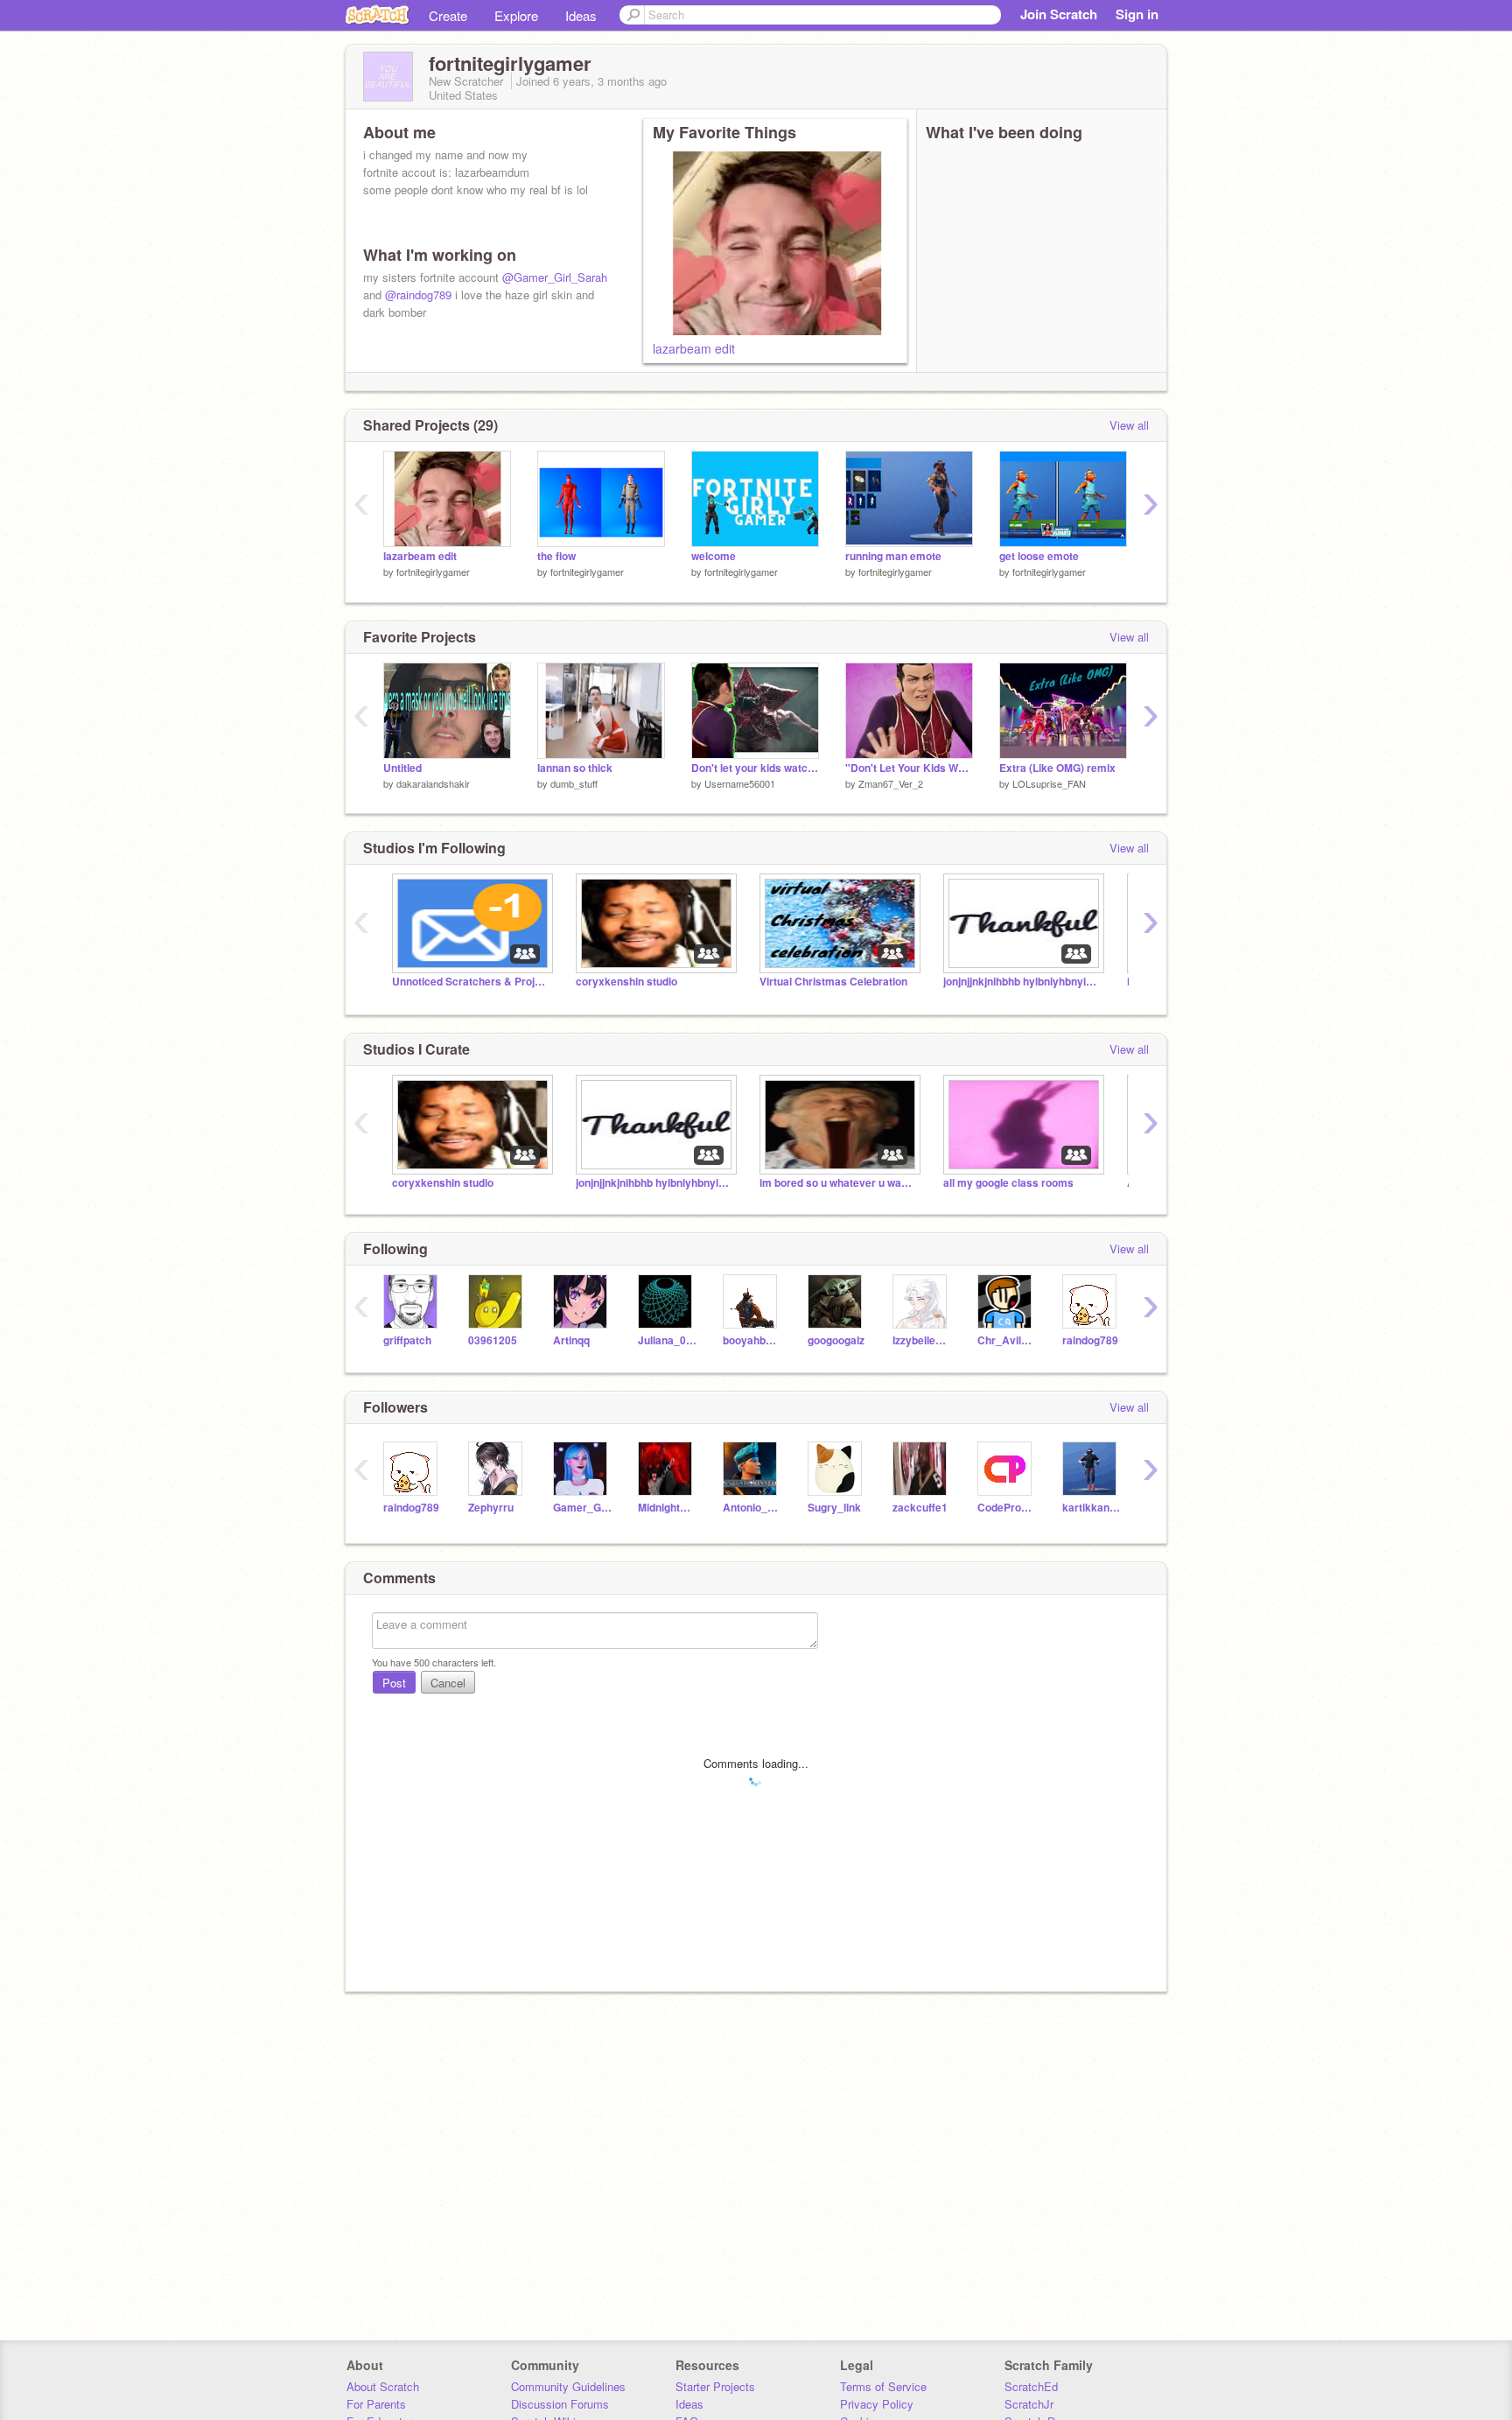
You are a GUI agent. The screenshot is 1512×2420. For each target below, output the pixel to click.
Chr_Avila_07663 (1007, 1340)
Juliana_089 (667, 1340)
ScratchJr (1029, 2404)
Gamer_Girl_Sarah (582, 1508)
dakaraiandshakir (433, 783)
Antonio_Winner (752, 1508)
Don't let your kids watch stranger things (755, 768)
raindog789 (1090, 1340)
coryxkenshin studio (626, 982)
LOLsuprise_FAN (1049, 783)
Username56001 (740, 783)
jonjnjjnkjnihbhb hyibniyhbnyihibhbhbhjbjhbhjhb (1022, 982)
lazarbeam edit (694, 348)
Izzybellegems (922, 1340)
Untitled (402, 768)
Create (448, 15)
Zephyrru (491, 1508)
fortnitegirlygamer (433, 572)
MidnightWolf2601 (667, 1508)
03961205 (493, 1340)
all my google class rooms (1008, 1183)
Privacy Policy (877, 2404)
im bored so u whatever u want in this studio (838, 1183)
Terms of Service (883, 2386)
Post (394, 1683)
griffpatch (407, 1340)
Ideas (581, 15)
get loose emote (1039, 556)
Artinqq (571, 1340)
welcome (714, 556)
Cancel (448, 1683)
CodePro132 (1007, 1508)
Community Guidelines (568, 2386)
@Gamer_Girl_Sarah (555, 277)
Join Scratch (1059, 14)
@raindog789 (418, 295)
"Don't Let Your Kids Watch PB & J (909, 768)
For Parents (376, 2404)
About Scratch (383, 2386)
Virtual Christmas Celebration (833, 982)
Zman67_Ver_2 (891, 783)
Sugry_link (834, 1508)
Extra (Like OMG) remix (1057, 768)
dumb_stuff (574, 783)
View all (1129, 425)
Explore (516, 15)
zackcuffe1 (920, 1508)
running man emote (893, 556)
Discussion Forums (560, 2404)
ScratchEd (1031, 2386)
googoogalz (836, 1340)
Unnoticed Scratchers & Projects (471, 982)
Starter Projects (715, 2386)
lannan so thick (575, 768)
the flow (556, 556)
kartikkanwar (1092, 1508)
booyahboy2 (752, 1340)
